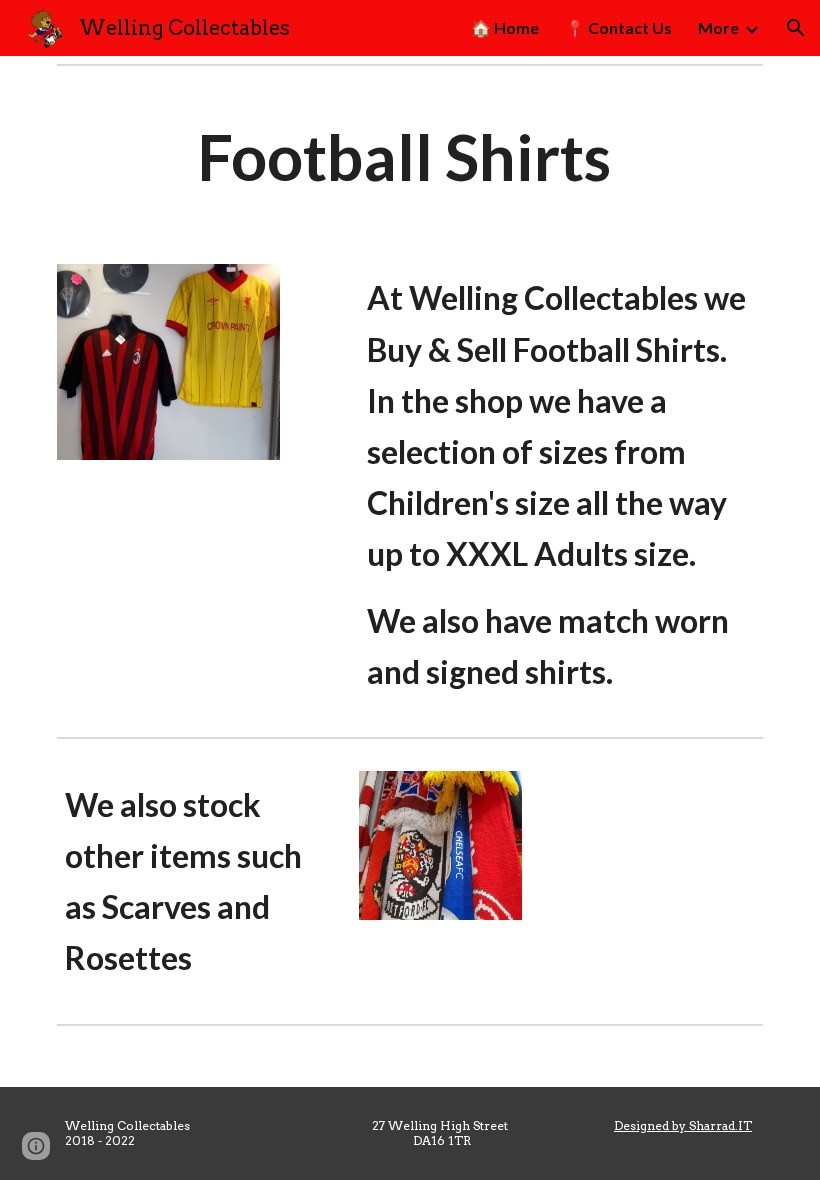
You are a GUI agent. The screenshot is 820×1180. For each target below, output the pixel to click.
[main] (410, 157)
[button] (796, 28)
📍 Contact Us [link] (618, 27)
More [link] (718, 27)
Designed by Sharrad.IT (683, 1125)
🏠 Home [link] (505, 27)
